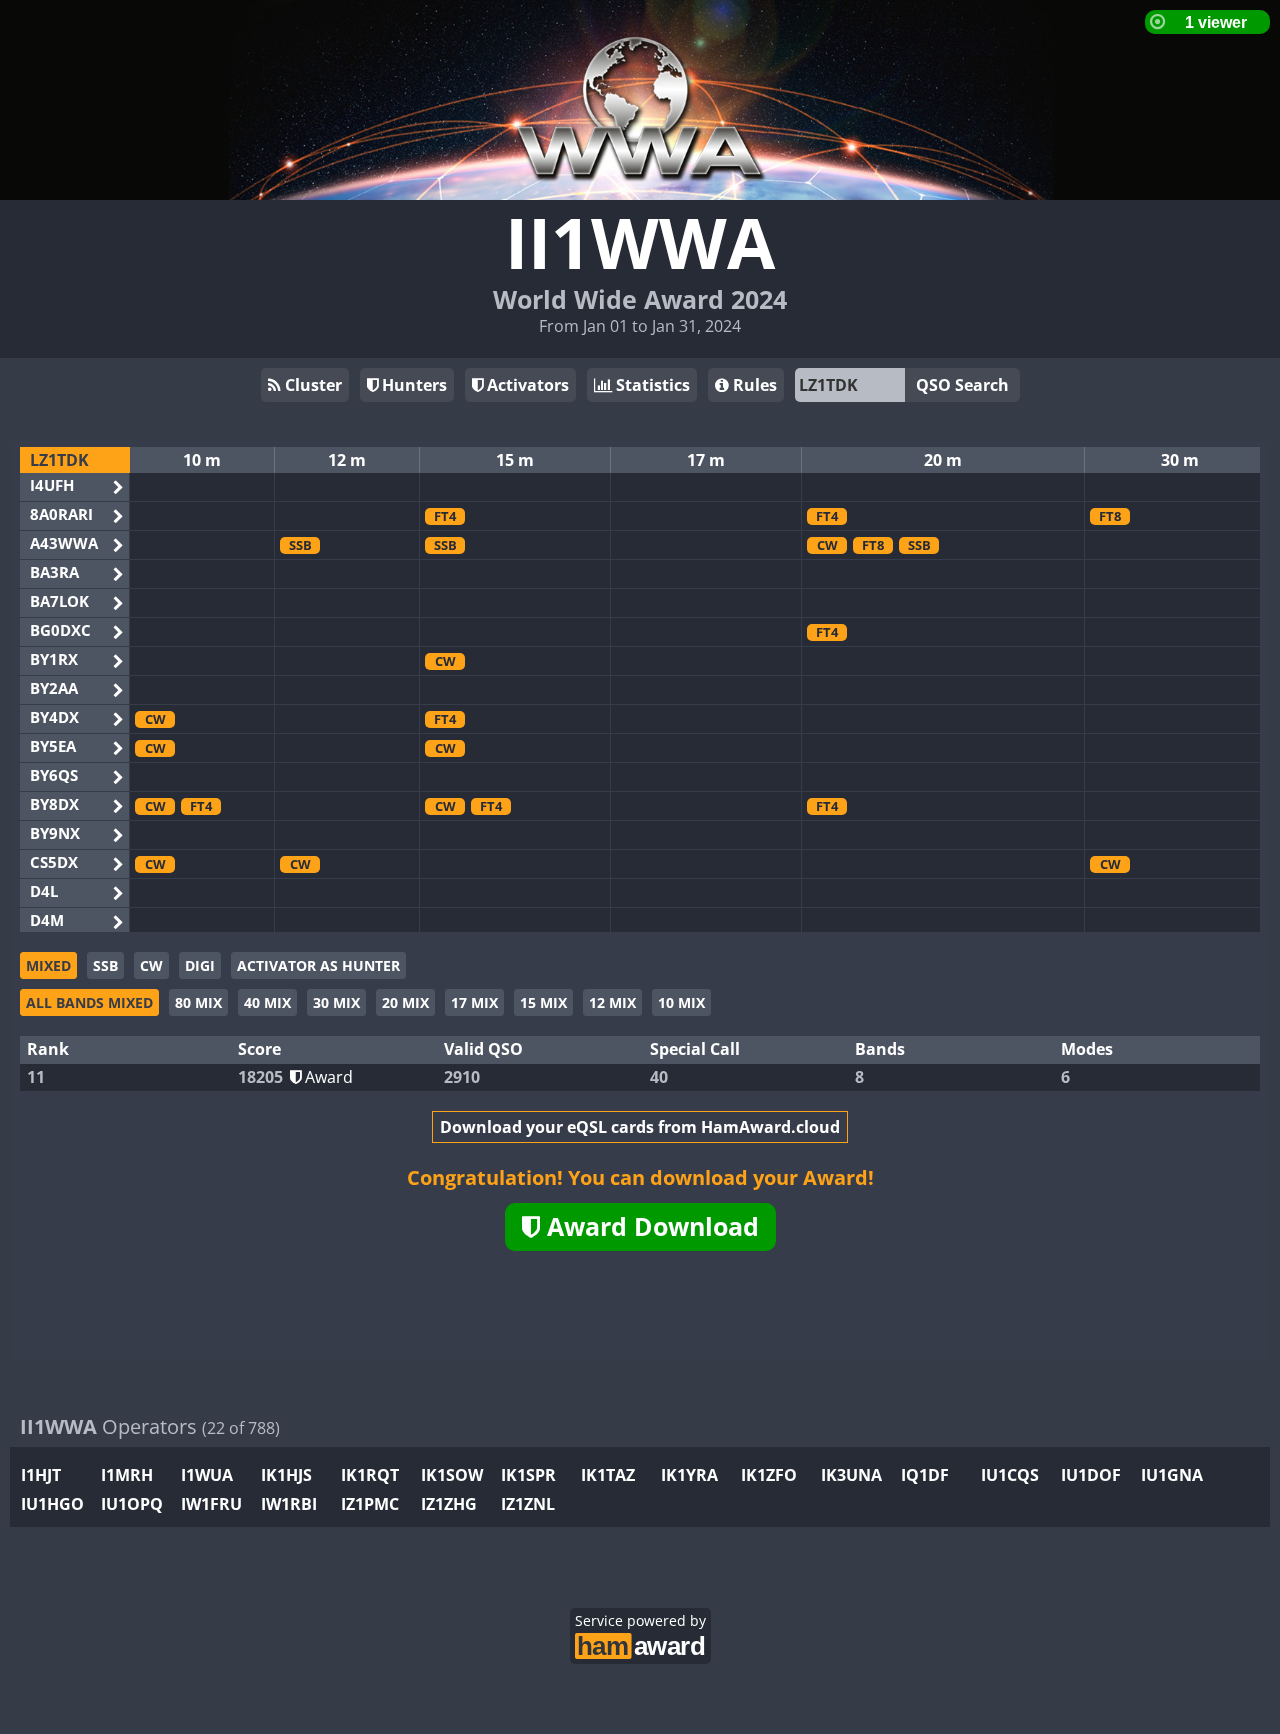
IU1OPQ (132, 1504)
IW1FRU (211, 1504)
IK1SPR (528, 1475)
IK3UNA (851, 1475)
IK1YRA (689, 1475)
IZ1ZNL (528, 1504)
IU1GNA (1172, 1475)
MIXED (48, 965)
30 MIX (336, 1002)
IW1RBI (289, 1504)
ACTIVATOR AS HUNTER (318, 965)
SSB (105, 965)
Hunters (412, 385)
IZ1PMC (370, 1504)
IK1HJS (286, 1475)
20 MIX (405, 1002)
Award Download (649, 1226)
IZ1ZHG (449, 1504)
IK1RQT (370, 1475)
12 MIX (612, 1002)
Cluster (311, 385)
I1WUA (207, 1475)
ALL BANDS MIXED (89, 1002)
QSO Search (962, 385)
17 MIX (474, 1002)
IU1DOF (1091, 1475)
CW (151, 965)
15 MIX (543, 1002)
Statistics (651, 385)
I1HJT (41, 1475)
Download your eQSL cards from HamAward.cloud (640, 1127)
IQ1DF (925, 1475)
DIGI (200, 965)
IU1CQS (1010, 1475)
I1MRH (127, 1475)
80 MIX (198, 1002)
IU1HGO (52, 1504)
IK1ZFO (769, 1475)
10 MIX (681, 1002)
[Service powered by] (640, 1643)
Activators (526, 385)
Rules (753, 385)
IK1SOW (452, 1475)
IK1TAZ (608, 1475)
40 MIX (267, 1002)
